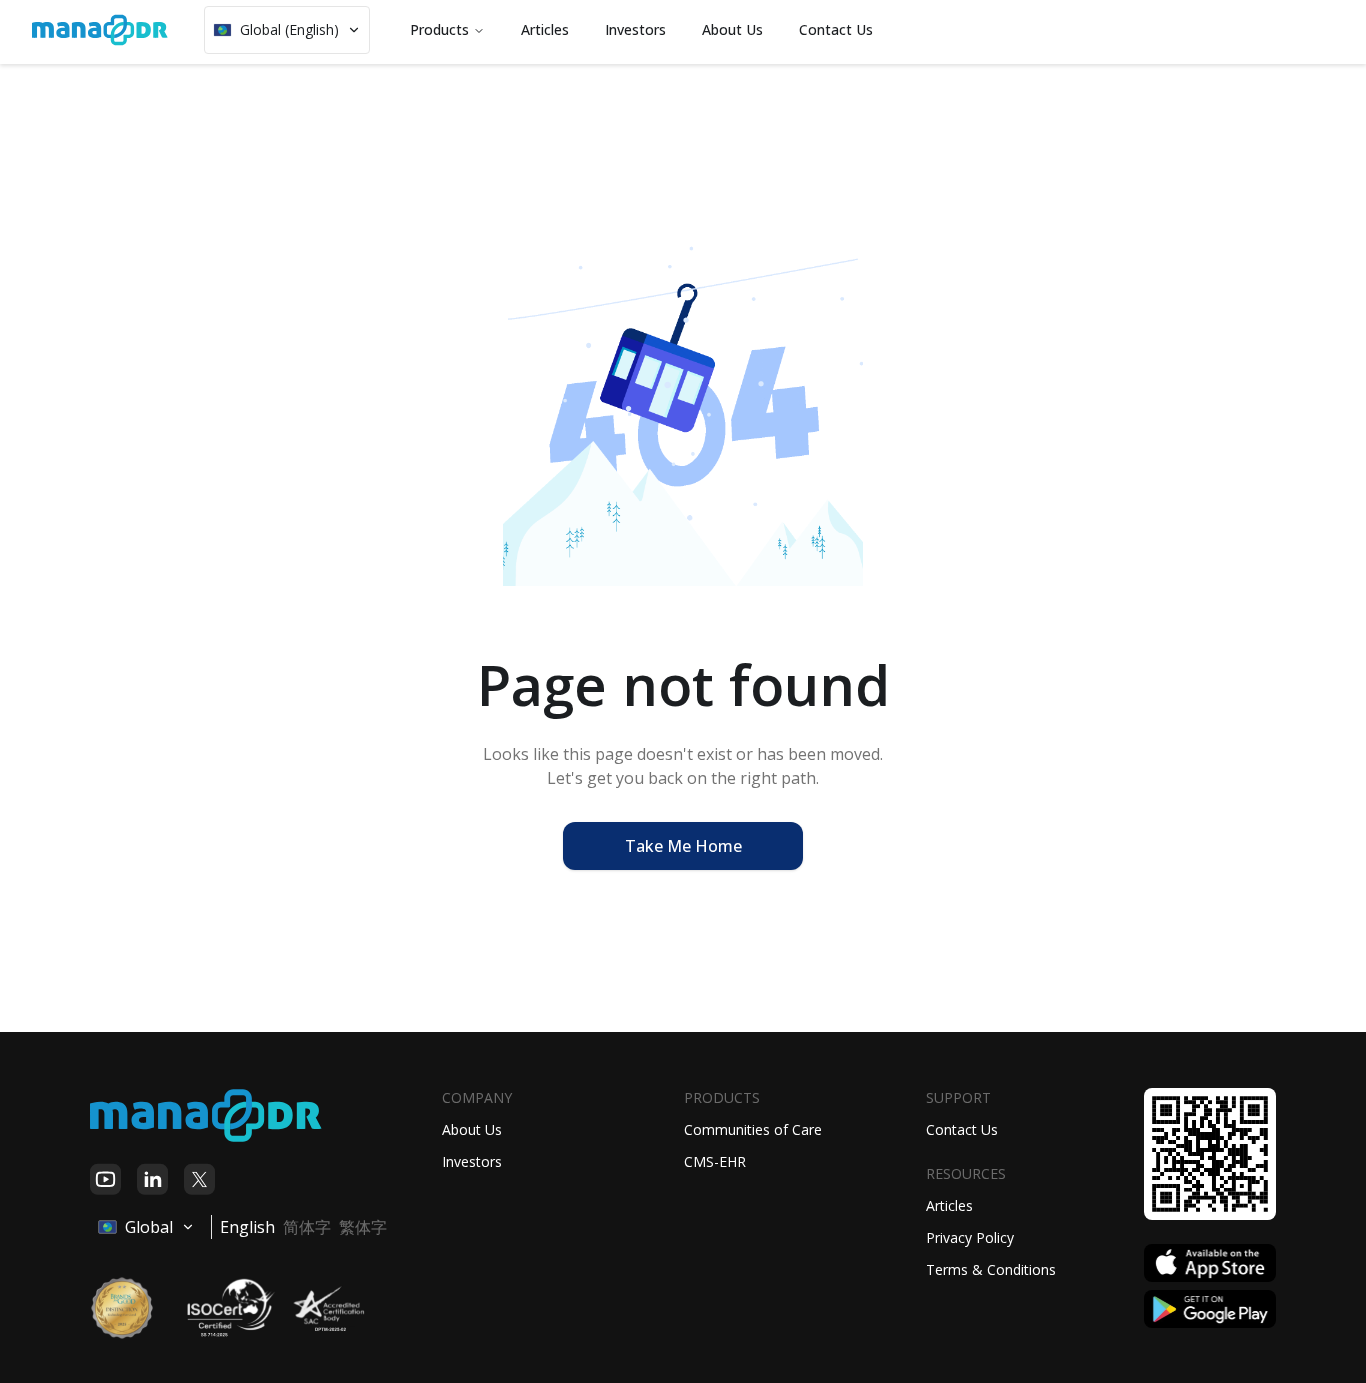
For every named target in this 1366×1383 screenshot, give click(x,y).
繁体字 (363, 1227)
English (247, 1227)
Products (439, 29)
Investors (472, 1161)
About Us (472, 1129)
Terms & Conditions (991, 1269)
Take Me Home (683, 846)
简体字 (307, 1227)
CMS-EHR (715, 1161)
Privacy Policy (970, 1237)
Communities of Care (753, 1129)
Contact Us (962, 1129)
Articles (949, 1205)
